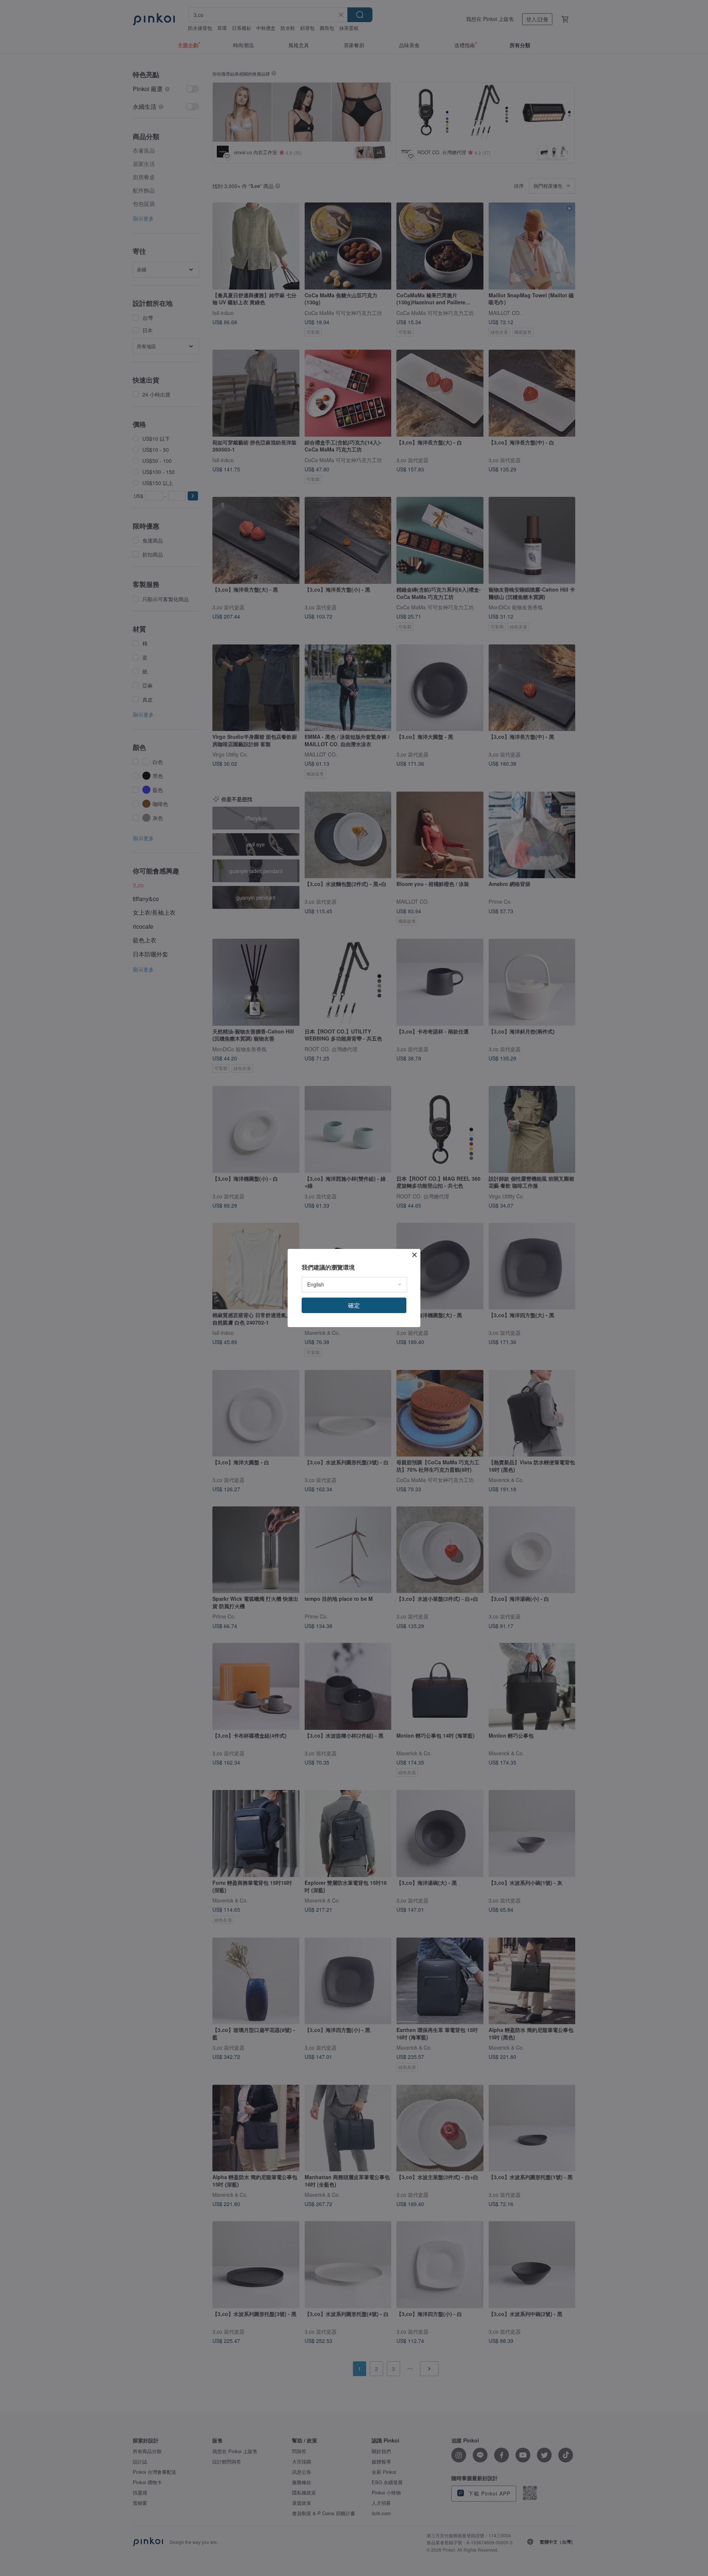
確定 (354, 1305)
